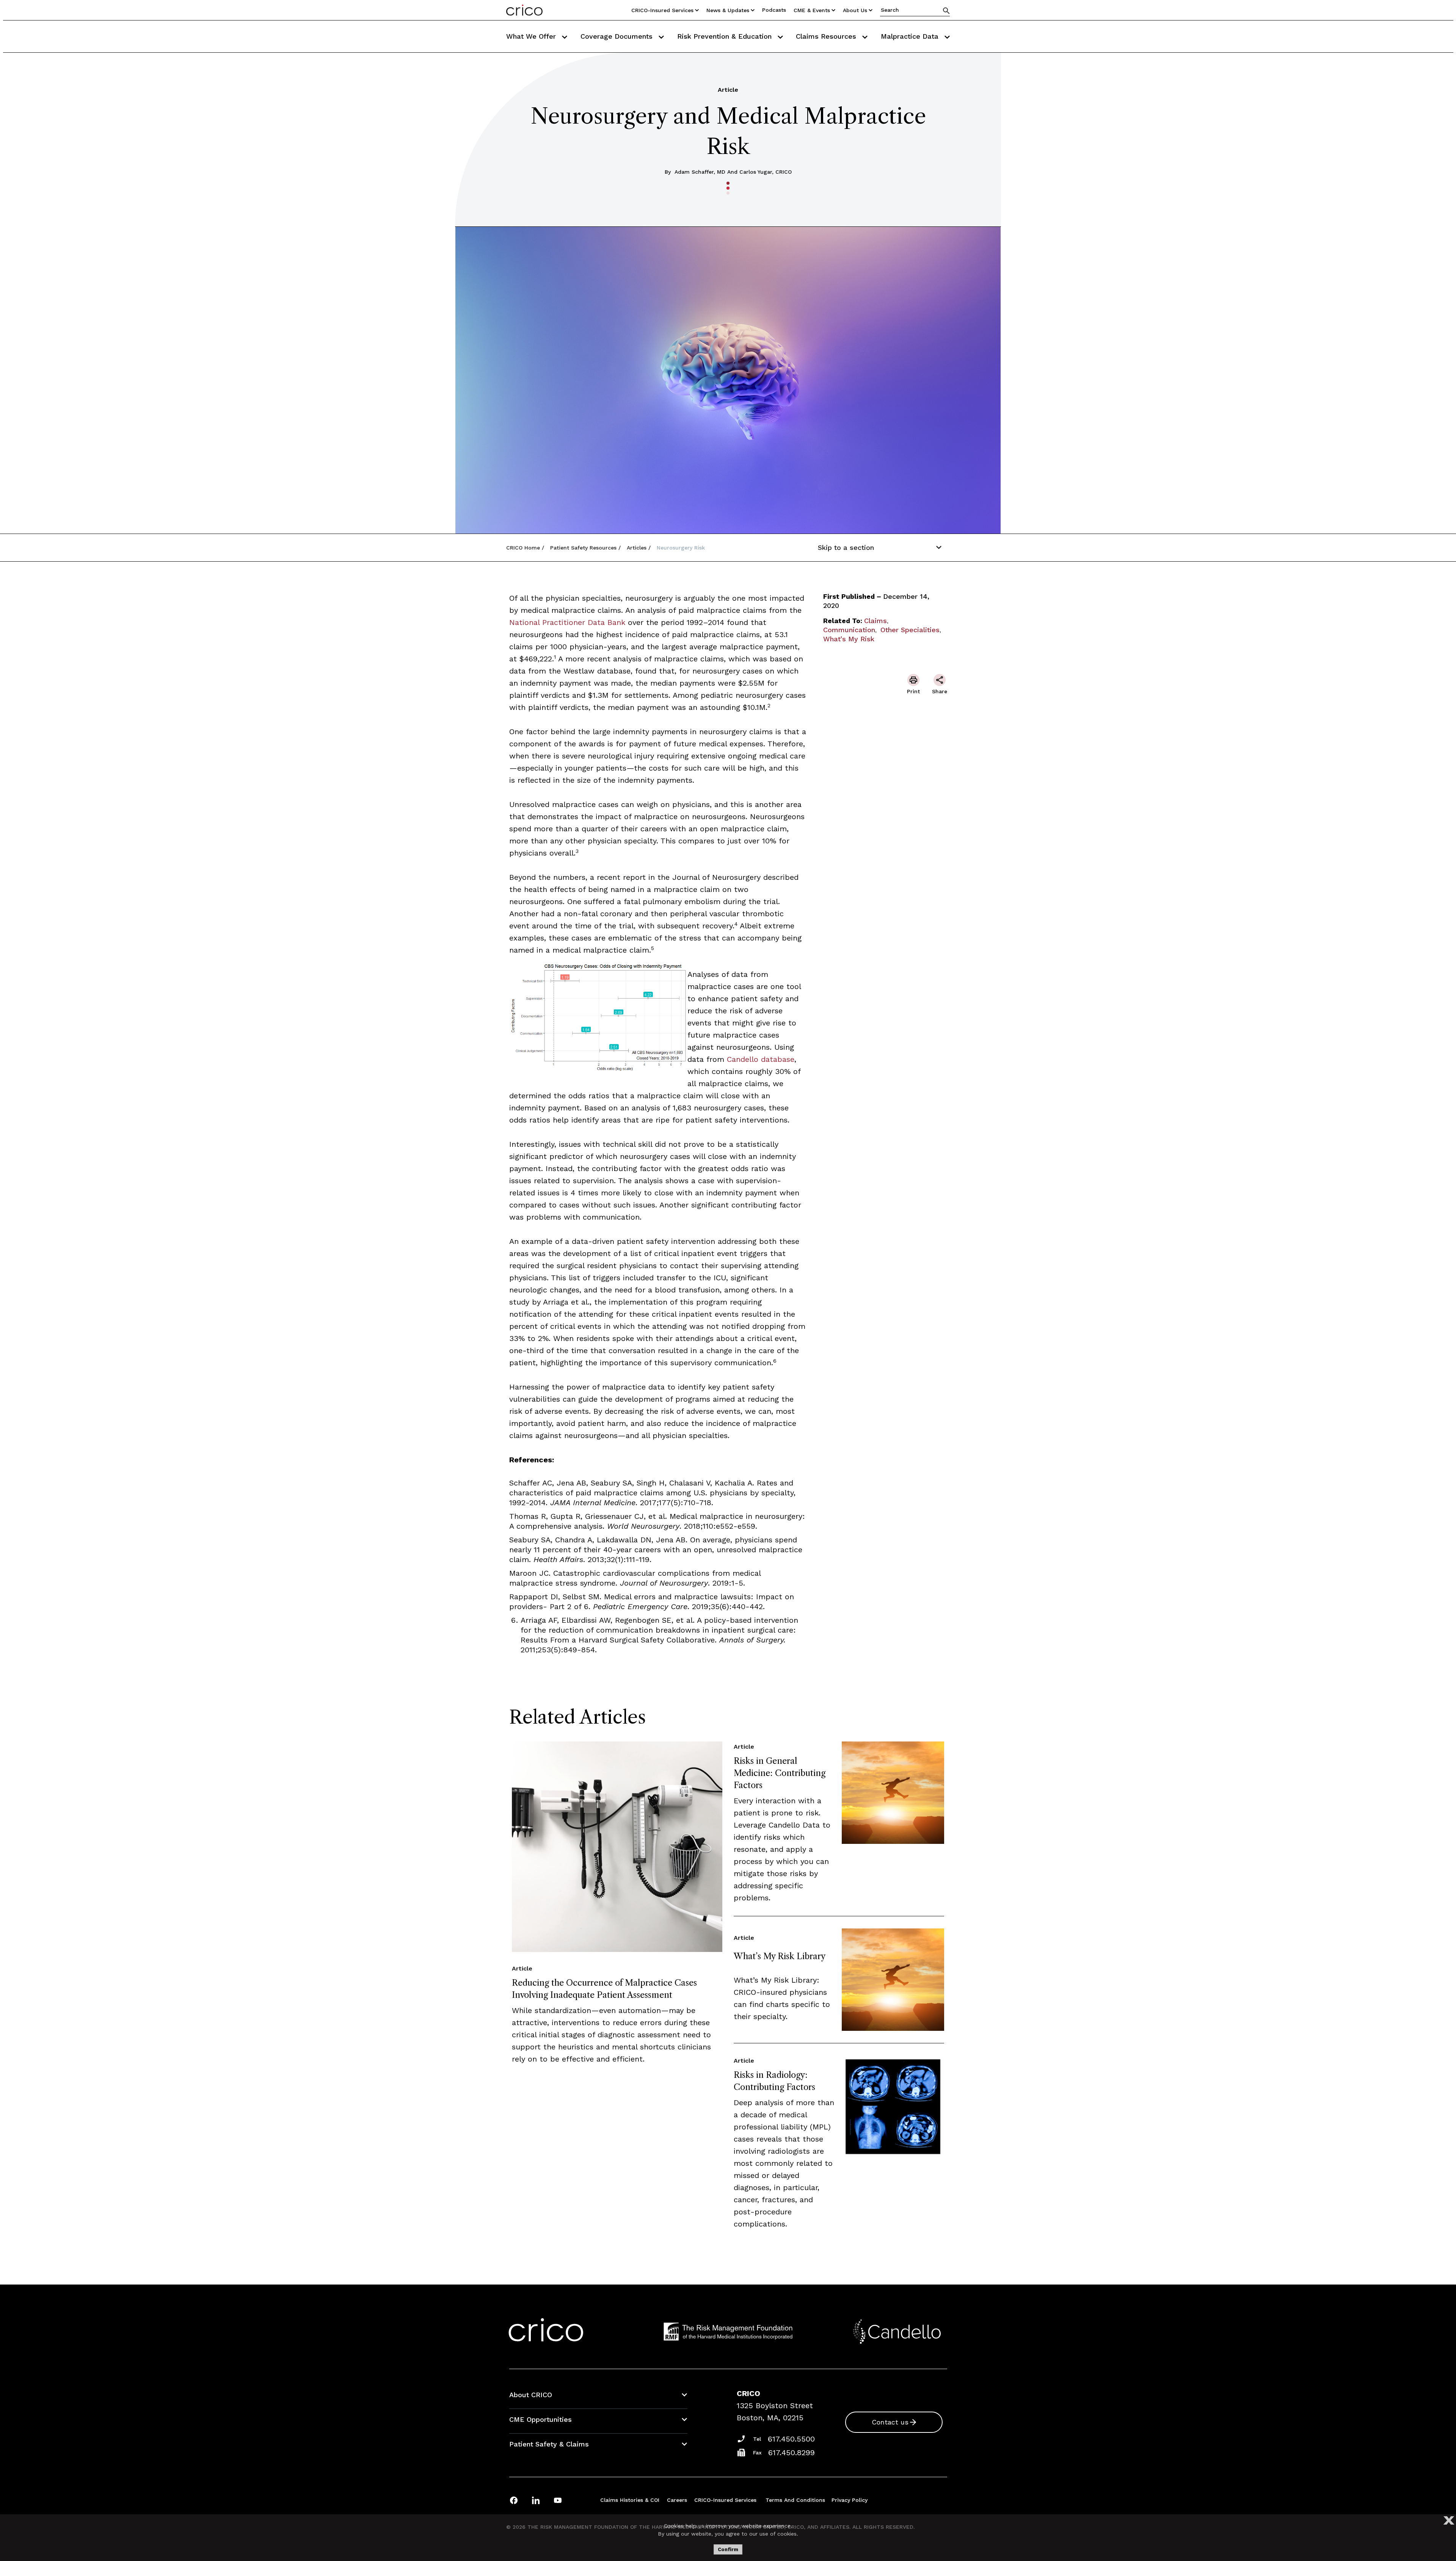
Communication (849, 630)
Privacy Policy (850, 2500)
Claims (875, 621)
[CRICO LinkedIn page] (536, 2500)
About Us (855, 10)
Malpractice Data (911, 36)
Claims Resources (827, 36)
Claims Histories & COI (630, 2500)
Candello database (761, 1059)
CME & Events (812, 10)
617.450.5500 (791, 2439)
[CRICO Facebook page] (514, 2500)
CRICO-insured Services (662, 10)
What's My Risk (849, 639)
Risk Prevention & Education (726, 36)
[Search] (946, 10)
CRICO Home (523, 548)
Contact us (890, 2422)
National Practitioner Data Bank (567, 622)
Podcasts (774, 10)
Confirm (728, 2549)
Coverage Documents (618, 36)
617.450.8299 (792, 2453)
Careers (677, 2500)
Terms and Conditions (795, 2500)
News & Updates (728, 10)
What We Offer (532, 36)
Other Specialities (910, 630)
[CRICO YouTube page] (558, 2500)
